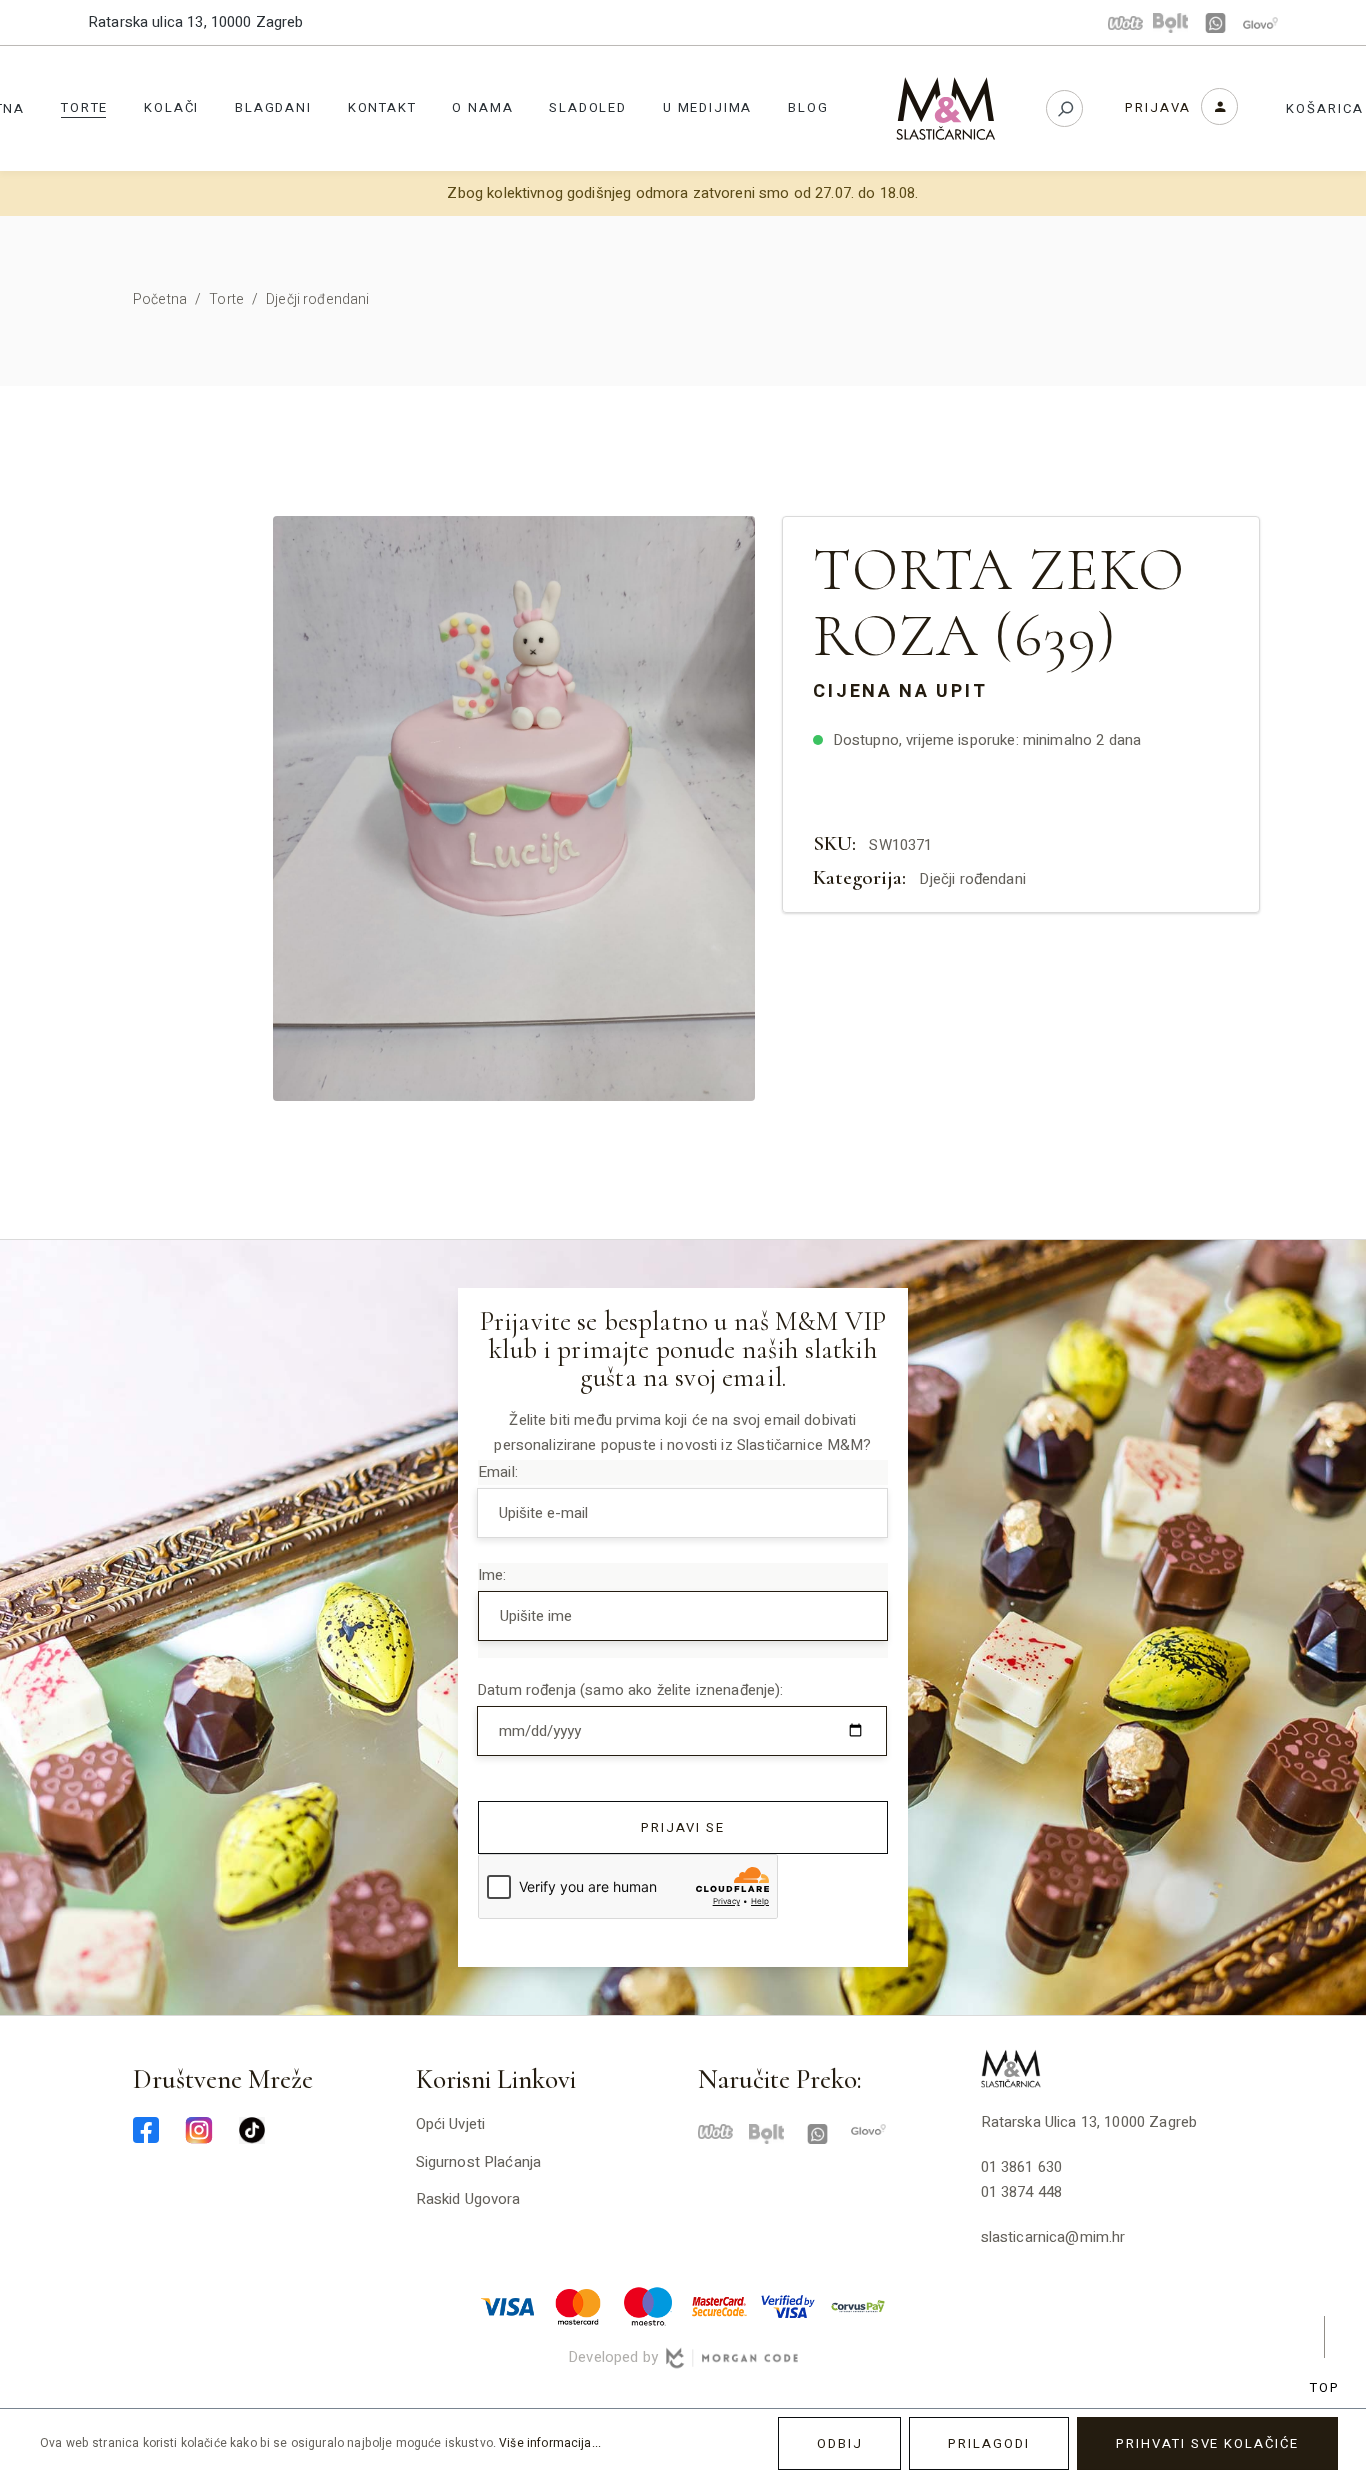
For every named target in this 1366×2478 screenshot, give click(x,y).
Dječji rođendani (972, 879)
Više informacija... (550, 2443)
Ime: (492, 1575)
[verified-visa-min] (788, 2305)
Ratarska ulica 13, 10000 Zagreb (196, 22)
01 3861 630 (1022, 2167)
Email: (498, 1472)
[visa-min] (508, 2305)
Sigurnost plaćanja (479, 2162)
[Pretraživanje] (1064, 108)
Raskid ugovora (468, 2199)
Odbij (840, 2443)
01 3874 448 (1022, 2192)
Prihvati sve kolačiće (1207, 2443)
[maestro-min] (648, 2305)
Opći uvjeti (451, 2124)
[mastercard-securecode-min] (718, 2305)
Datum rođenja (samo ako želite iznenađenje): (630, 1690)
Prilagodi (989, 2443)
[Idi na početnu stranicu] (946, 108)
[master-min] (578, 2305)
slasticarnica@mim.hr (1053, 2237)
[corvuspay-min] (858, 2305)
